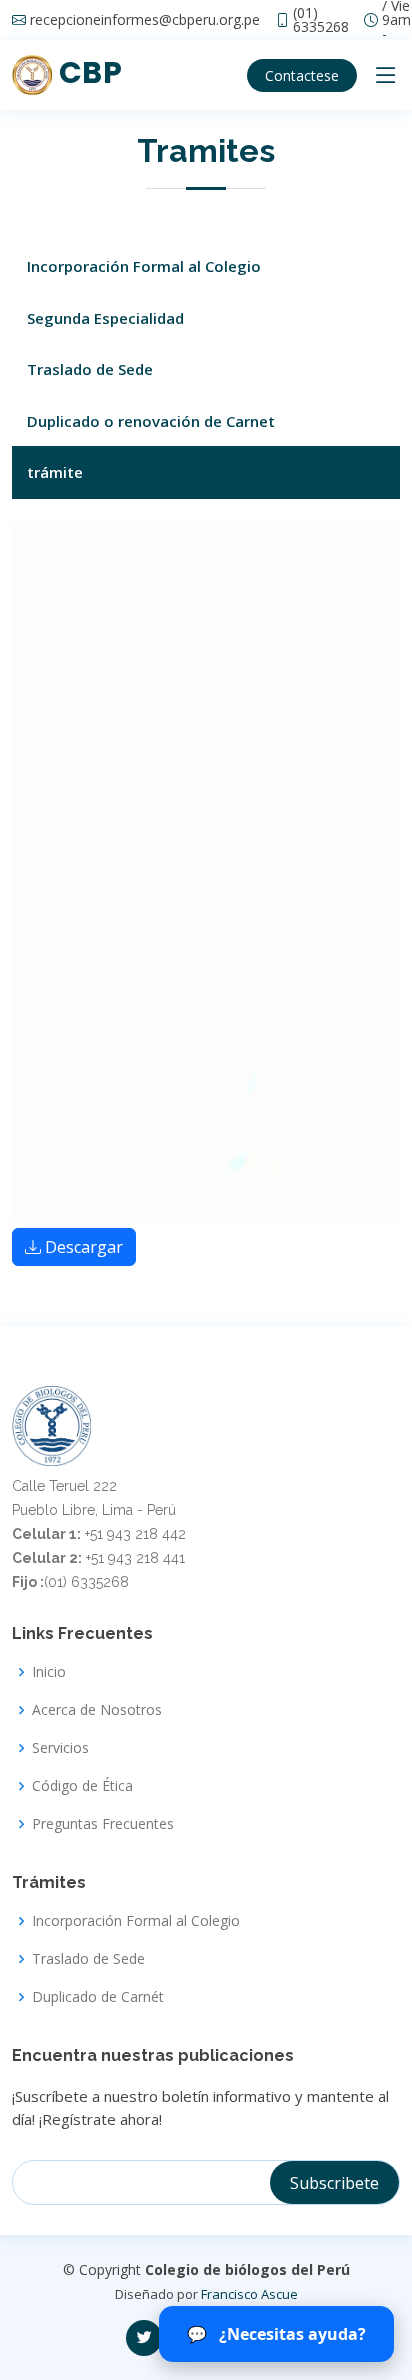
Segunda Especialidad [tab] (105, 318)
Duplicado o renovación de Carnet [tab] (151, 421)
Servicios (60, 1748)
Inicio (49, 1672)
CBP (87, 72)
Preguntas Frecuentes (103, 1824)
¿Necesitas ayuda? (276, 2334)
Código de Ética (82, 1786)
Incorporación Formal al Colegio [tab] (144, 266)
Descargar (84, 1247)
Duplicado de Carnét (98, 1997)
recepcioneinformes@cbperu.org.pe (145, 20)
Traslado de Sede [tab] (90, 369)
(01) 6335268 (321, 20)
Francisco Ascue (249, 2294)
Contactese (302, 75)
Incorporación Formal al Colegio (136, 1921)
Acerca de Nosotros (97, 1710)
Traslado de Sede (88, 1959)
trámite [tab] (55, 472)
